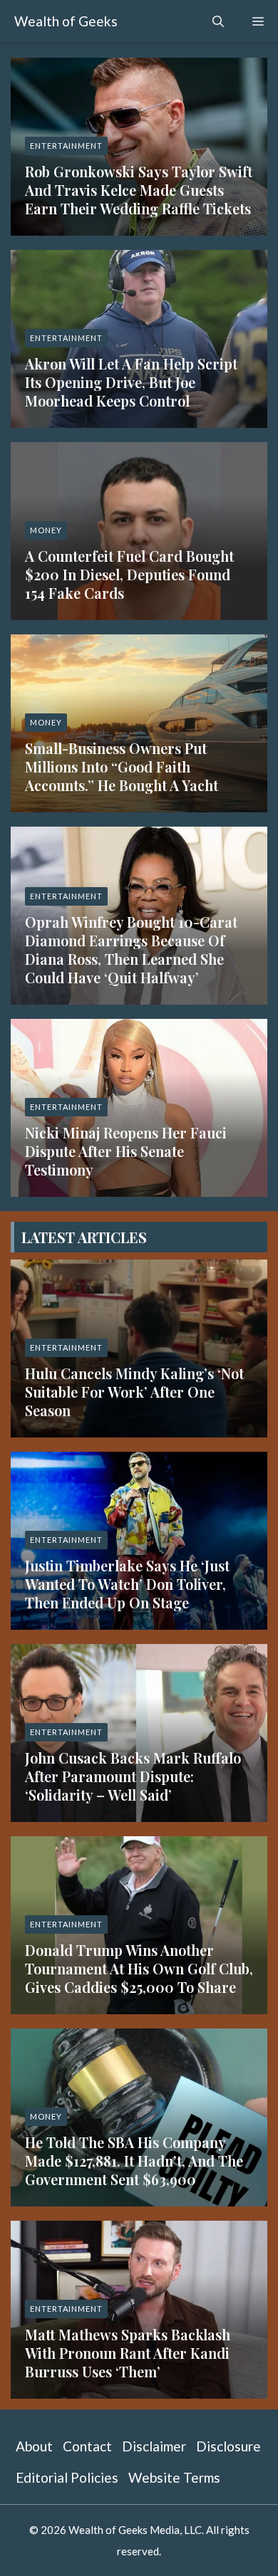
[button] (218, 21)
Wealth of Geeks (66, 21)
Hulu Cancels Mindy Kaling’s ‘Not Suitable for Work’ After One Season (134, 1392)
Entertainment (66, 146)
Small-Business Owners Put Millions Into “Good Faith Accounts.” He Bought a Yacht (122, 766)
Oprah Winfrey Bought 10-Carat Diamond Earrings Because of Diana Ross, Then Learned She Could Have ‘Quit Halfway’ (131, 949)
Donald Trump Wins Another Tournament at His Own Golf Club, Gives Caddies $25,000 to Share (139, 1968)
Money (46, 530)
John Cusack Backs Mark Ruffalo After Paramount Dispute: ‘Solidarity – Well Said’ (133, 1776)
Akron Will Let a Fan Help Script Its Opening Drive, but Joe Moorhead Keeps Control (131, 382)
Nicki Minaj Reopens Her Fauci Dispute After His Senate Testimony (126, 1151)
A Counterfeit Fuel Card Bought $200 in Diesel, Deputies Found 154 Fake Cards (129, 574)
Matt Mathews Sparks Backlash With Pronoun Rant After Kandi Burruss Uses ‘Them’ (128, 2353)
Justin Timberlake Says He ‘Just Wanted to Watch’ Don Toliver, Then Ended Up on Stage (127, 1584)
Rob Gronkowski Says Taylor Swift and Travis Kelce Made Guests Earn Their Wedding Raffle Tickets (139, 190)
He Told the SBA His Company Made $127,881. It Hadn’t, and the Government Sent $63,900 (134, 2161)
